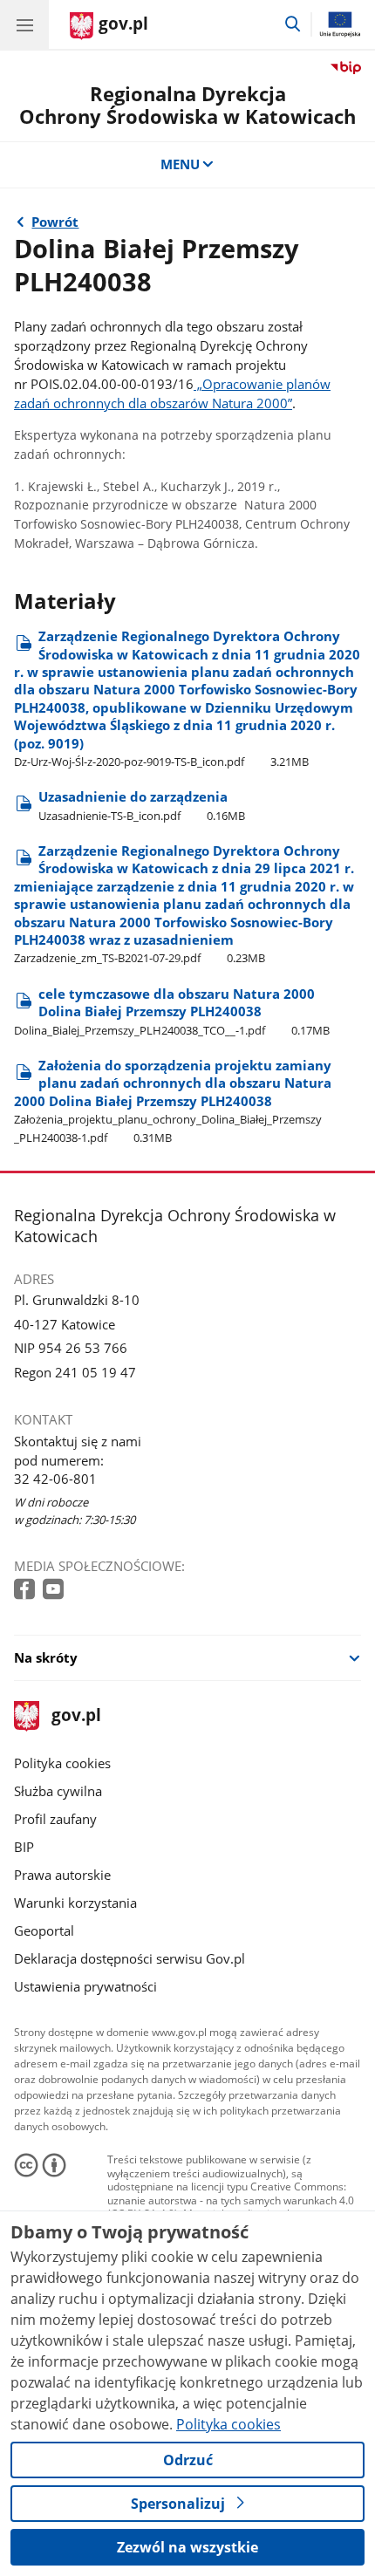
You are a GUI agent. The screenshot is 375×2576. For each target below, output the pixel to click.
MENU (180, 164)
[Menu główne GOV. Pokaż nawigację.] (24, 24)
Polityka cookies (62, 1763)
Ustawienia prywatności (85, 1986)
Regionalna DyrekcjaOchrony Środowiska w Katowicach (187, 105)
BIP (24, 1847)
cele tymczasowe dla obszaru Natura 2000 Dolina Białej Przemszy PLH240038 (172, 1011)
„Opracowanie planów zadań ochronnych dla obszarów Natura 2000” (172, 393)
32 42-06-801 (55, 1479)
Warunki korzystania (75, 1903)
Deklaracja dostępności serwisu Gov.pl (130, 1958)
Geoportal (44, 1930)
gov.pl (75, 1716)
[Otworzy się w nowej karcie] (26, 1590)
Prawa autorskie (62, 1875)
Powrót (55, 222)
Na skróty (46, 1657)
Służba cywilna (58, 1791)
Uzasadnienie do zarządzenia (142, 805)
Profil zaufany (55, 1819)
